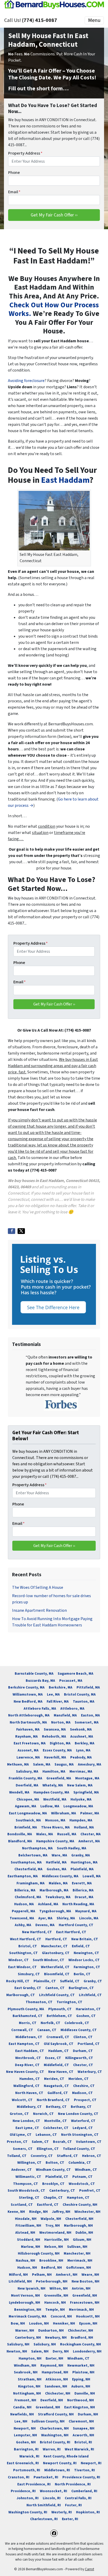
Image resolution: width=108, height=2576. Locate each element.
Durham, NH (88, 2414)
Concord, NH (61, 2316)
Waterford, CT (83, 2121)
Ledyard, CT (83, 2128)
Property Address (25, 153)
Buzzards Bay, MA (40, 1681)
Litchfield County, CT (57, 1995)
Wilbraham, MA (64, 1813)
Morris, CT (28, 2023)
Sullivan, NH (77, 2247)
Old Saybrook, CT (59, 2044)
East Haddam (65, 480)
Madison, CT (82, 2093)
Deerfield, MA (27, 1785)
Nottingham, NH (27, 2393)
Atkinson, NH (57, 2379)
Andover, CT (21, 2170)
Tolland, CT (17, 2156)
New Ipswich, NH (31, 2288)
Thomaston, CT (39, 2002)
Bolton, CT (55, 2163)
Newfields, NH (22, 2414)
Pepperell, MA (23, 1911)
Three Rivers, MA (55, 1827)
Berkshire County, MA (26, 1687)
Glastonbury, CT (56, 1953)
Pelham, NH (42, 2275)
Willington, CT (29, 2163)
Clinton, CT (83, 2037)
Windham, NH (25, 2365)
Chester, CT (83, 2065)
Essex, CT (53, 2058)
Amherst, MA (89, 1841)
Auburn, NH (81, 2386)
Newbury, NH (56, 2337)
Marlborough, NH (78, 2225)
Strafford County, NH (56, 2414)
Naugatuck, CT (56, 2086)
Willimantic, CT (28, 2177)
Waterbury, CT (90, 2072)
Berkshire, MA (61, 1687)
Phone (14, 173)
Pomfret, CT (90, 2190)
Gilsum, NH (82, 2240)
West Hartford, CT (26, 1939)
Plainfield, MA (82, 1869)
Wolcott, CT (22, 2100)
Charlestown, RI (44, 2519)
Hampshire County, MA (55, 1841)
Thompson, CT (26, 2184)
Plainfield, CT (57, 2177)
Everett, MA (82, 1883)
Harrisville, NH (56, 2240)
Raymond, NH (52, 2365)
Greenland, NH (48, 2407)
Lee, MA (53, 1694)
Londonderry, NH (87, 2351)
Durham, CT (83, 2051)
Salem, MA (42, 1764)
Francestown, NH (85, 2302)
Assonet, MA (28, 1750)
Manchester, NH (77, 2253)
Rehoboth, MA (54, 1736)
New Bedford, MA (28, 1701)
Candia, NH (22, 2407)
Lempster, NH (25, 2435)
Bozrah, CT (62, 2142)
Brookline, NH (51, 2260)
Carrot (90, 2569)
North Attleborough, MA (29, 1715)
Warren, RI (52, 2449)
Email (14, 192)
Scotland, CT (22, 2205)
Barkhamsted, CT (28, 2016)
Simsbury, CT (29, 1974)
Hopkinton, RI (88, 2512)
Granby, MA (81, 1855)
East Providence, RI (34, 2484)
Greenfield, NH (85, 2295)
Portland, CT (89, 2044)
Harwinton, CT (88, 2009)
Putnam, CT (82, 2177)
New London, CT (26, 2121)
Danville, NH (85, 2393)
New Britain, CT (85, 1939)
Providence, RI (23, 2491)
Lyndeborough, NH (25, 2302)
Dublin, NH (84, 2233)
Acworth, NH (83, 2435)
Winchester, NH (87, 2212)
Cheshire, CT (84, 2086)
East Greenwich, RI (23, 2463)
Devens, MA (45, 1925)
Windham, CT (86, 2170)
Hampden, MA (81, 1820)
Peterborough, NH (52, 2281)
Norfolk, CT (50, 2023)
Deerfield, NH (52, 2400)
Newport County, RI (60, 2463)
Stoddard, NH (29, 2240)
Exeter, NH (54, 2358)
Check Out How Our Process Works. (54, 309)
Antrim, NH (81, 2288)
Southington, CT (23, 1953)
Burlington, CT (81, 1988)
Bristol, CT (28, 1946)
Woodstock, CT (82, 2184)
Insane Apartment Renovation (39, 1610)
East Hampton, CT (24, 2044)
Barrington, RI (26, 2449)
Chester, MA (91, 1834)
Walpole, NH (51, 2219)
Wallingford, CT (26, 2086)
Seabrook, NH (26, 2372)
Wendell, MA (19, 1792)
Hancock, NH (55, 2302)
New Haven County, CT (25, 2072)
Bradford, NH (82, 2337)
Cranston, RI (19, 2477)
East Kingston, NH (80, 2407)
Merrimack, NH (80, 2260)
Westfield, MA (55, 1799)
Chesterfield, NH (79, 2219)
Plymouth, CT (60, 2009)
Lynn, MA (83, 1750)
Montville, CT (56, 2121)
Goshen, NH (26, 2442)
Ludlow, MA (50, 1806)
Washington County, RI (28, 2512)
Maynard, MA (86, 1911)
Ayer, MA (45, 1918)
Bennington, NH (28, 2310)
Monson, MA (55, 1820)
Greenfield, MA (59, 1778)
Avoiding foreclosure (26, 381)
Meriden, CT (54, 2079)
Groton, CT (19, 2114)
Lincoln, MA (89, 1918)
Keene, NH (16, 2212)
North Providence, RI (73, 2484)
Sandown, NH (56, 2386)
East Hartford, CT (71, 1932)
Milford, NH (18, 2275)
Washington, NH (55, 2435)
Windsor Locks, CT (84, 1960)
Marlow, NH (31, 2247)
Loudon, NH (39, 2323)
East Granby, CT (28, 1988)
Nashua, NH (25, 2260)
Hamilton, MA (54, 1771)
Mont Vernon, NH (25, 2295)
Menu (94, 20)
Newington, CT (86, 1953)
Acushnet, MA (82, 1736)
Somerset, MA (87, 1722)
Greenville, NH (56, 2295)
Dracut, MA (84, 1897)
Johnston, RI (28, 2498)
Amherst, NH (67, 2275)
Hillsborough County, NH (39, 2253)
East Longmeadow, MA (28, 1813)
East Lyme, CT (27, 2128)
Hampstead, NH (55, 2372)
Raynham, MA (26, 1736)
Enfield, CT (81, 1946)
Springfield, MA (86, 1792)
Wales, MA (45, 1834)
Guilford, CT (58, 2093)
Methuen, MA (18, 1764)
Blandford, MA (20, 1841)
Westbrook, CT (28, 2058)
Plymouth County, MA (26, 2009)
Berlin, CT (82, 1974)
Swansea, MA (55, 1729)
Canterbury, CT (62, 2190)
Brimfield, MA (26, 1827)
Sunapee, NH (84, 2428)
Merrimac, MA (81, 1771)
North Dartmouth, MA (28, 1722)
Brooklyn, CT (53, 2184)
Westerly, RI (62, 2512)
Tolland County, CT (79, 2149)
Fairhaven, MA (28, 1729)
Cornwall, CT (22, 2030)
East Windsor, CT (22, 1967)
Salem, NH (40, 2351)
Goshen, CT (86, 2016)
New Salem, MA (80, 1785)
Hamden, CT (30, 2079)
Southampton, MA (26, 1862)
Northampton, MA (37, 1848)
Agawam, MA (26, 1806)
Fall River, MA (58, 1701)
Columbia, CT (80, 2163)
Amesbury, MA (90, 1764)
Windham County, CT (53, 2170)
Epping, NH (81, 2379)
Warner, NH (25, 2330)
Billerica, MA (25, 1890)
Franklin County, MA (25, 1778)
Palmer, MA (90, 1813)
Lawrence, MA (28, 1757)
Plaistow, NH (83, 2372)
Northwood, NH (80, 2400)
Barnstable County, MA (34, 1674)
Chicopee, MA (28, 1799)
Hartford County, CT (76, 1925)
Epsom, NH (88, 2323)
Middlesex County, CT (79, 2030)
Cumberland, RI (84, 2491)
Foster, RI (73, 2505)
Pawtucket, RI (46, 2477)
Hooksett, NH (88, 2316)
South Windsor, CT (48, 1960)
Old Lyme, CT (21, 2135)
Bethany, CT (56, 2107)
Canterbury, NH (28, 2337)
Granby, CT (93, 1981)
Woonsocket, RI (53, 2491)
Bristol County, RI (55, 2442)
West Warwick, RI (79, 2449)
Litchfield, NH (20, 2281)
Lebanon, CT (46, 2135)
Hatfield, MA (56, 1862)
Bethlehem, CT (59, 2016)
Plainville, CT (45, 1981)
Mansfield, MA (65, 1715)
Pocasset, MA (71, 1681)
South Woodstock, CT (26, 2190)
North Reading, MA (78, 1904)
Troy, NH (53, 2225)
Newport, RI (91, 2463)
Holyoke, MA (81, 1799)
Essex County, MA (57, 1750)
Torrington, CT (69, 2002)
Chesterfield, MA (28, 1869)
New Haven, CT (61, 2072)
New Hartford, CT (37, 1932)
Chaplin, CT (53, 2198)
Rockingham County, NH (80, 2344)
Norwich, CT (43, 2114)
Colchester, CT (56, 2128)
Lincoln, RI (52, 2498)
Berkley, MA (85, 1743)
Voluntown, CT (89, 2142)
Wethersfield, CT (55, 1967)
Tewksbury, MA (58, 1897)
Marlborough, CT (21, 1995)
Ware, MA (59, 1855)
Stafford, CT (67, 2156)
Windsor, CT (18, 1960)
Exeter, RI (70, 2519)
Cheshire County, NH (80, 2205)
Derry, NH (61, 2351)
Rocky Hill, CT (18, 1981)
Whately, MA (53, 1785)
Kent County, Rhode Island (66, 2456)
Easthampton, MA (23, 1876)
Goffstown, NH (79, 2268)
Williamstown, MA (28, 1694)
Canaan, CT (47, 2030)
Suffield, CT (70, 1981)
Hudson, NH (27, 2268)
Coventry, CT (42, 2156)
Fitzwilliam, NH (28, 2225)
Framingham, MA (31, 1883)
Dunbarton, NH (51, 2330)
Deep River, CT (27, 2065)
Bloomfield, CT (57, 1974)
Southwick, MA (28, 1820)
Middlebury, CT (29, 2107)
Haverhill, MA (55, 1757)
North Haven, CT (29, 2093)
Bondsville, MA (20, 1834)
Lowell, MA (92, 1876)
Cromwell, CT (58, 2037)
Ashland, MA (48, 1904)
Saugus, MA (64, 1764)
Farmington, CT (87, 1967)
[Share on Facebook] (12, 1231)
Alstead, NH (25, 2233)
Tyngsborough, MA (55, 1911)
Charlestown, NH (54, 2428)
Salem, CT (40, 2142)
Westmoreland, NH (55, 2233)
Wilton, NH (59, 2288)
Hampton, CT (78, 2198)
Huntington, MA (84, 1862)
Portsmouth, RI (27, 2470)
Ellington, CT (48, 2149)
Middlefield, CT (56, 2065)
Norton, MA (61, 1722)
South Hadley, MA (72, 1848)
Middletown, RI (57, 2470)
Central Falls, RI (78, 2498)
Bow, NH (18, 2323)
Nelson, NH (54, 2247)
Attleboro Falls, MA (40, 1708)
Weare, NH (90, 2275)
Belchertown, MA (33, 1855)
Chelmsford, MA (28, 1897)
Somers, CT (23, 2149)
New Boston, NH (85, 2281)
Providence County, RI (81, 2477)
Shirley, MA (66, 1918)
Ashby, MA (23, 1925)
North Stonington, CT (80, 2135)
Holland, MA (84, 1827)
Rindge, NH (38, 2212)
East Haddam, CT (30, 2051)
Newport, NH (25, 2428)
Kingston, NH (29, 2386)
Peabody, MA (81, 1757)
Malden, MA (58, 1883)
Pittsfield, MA (88, 1687)
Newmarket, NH (81, 2365)
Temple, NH (55, 2310)
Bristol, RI (83, 2442)
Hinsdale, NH (26, 2219)
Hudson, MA (24, 1904)
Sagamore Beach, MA (75, 1674)
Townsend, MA (22, 1918)
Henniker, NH (64, 2323)
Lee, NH (21, 2421)
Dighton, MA (60, 1743)
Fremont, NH (25, 2400)
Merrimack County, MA (28, 2316)
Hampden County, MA (51, 1792)
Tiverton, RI (85, 2470)
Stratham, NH (30, 2379)
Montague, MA (87, 1778)
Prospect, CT (85, 2100)
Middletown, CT (29, 2037)
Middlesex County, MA (60, 1876)
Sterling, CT (29, 2198)
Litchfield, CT (90, 1995)
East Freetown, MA (30, 1743)
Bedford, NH (52, 2268)
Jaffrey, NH (61, 2212)
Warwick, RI (29, 2456)
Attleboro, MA (72, 1708)
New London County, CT (78, 2114)
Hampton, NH (30, 2358)
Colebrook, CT (77, 2023)
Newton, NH (17, 2351)
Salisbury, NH (18, 2344)
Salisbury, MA (27, 1771)
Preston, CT (17, 2142)
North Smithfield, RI (44, 2505)
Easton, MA (90, 1715)
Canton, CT (55, 1988)
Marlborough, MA (54, 1890)
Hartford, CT (56, 1939)
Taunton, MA (84, 1701)
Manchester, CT (54, 1946)
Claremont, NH (81, 2421)
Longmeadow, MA (78, 1806)
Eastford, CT (48, 2205)
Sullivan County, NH (48, 2421)
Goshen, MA (56, 1869)
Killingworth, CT (79, 2058)
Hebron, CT (92, 2156)
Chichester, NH (80, 2330)
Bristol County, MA (80, 1694)
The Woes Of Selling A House (38, 1587)
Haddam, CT (58, 2051)
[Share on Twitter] (21, 1231)
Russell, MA (67, 1834)
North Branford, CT (53, 2100)
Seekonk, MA (81, 1729)
